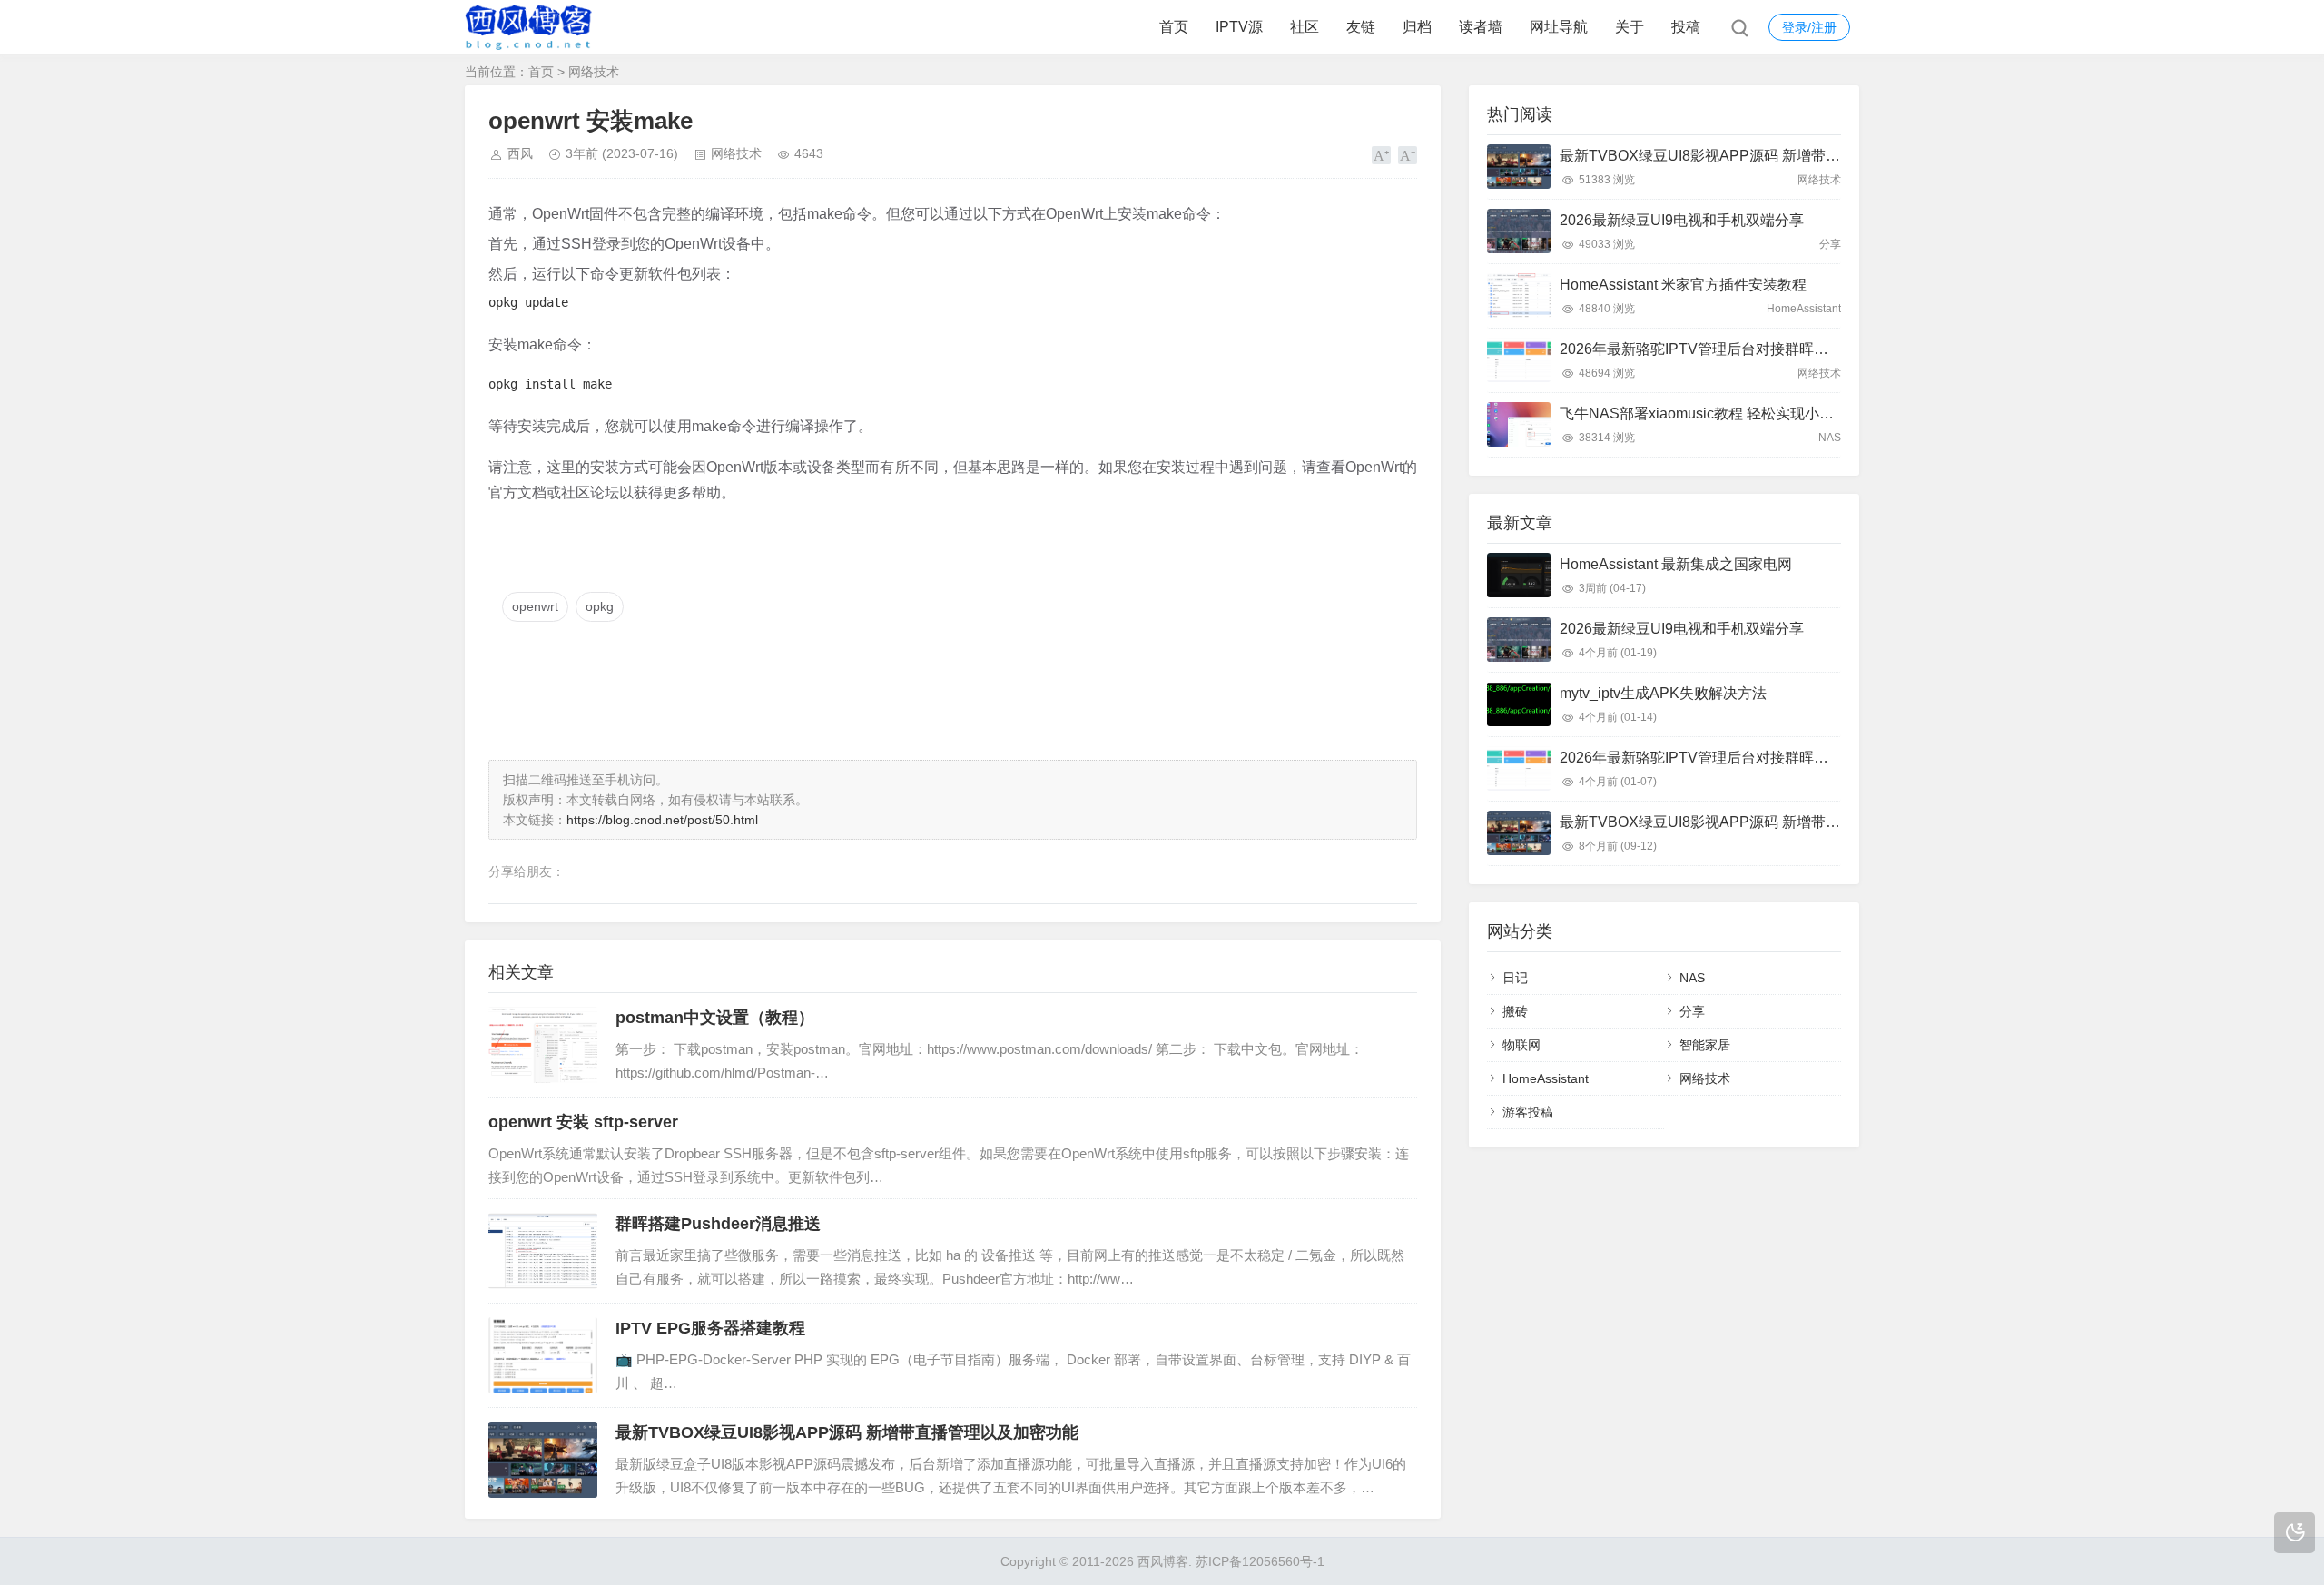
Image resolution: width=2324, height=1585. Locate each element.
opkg (600, 606)
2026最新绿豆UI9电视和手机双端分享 (1682, 220)
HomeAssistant (1546, 1078)
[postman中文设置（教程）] (543, 1045)
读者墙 (1481, 27)
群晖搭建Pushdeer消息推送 (718, 1224)
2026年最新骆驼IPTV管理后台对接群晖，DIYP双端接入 (1740, 349)
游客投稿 (1528, 1112)
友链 (1361, 27)
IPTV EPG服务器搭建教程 (710, 1328)
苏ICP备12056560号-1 (1260, 1561)
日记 (1515, 978)
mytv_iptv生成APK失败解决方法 (1663, 693)
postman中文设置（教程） (715, 1018)
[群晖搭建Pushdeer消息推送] (543, 1251)
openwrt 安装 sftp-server (583, 1122)
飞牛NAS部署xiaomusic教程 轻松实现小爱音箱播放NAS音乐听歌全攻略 (1792, 413)
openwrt (535, 606)
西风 (520, 153)
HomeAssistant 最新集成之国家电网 (1676, 564)
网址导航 (1559, 27)
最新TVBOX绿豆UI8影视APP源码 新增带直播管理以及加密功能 (847, 1432)
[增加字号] (1381, 155)
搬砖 (1515, 1011)
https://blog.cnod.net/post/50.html (662, 820)
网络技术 (594, 72)
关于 (1630, 27)
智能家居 (1705, 1045)
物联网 (1521, 1045)
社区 (1305, 27)
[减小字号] (1408, 155)
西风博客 (1163, 1561)
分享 (1692, 1011)
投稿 (1686, 27)
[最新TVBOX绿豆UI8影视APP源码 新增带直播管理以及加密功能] (543, 1460)
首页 (1174, 27)
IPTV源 (1239, 27)
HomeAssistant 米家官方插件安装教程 (1683, 285)
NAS (1692, 978)
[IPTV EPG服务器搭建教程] (543, 1355)
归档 (1417, 27)
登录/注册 (1809, 27)
